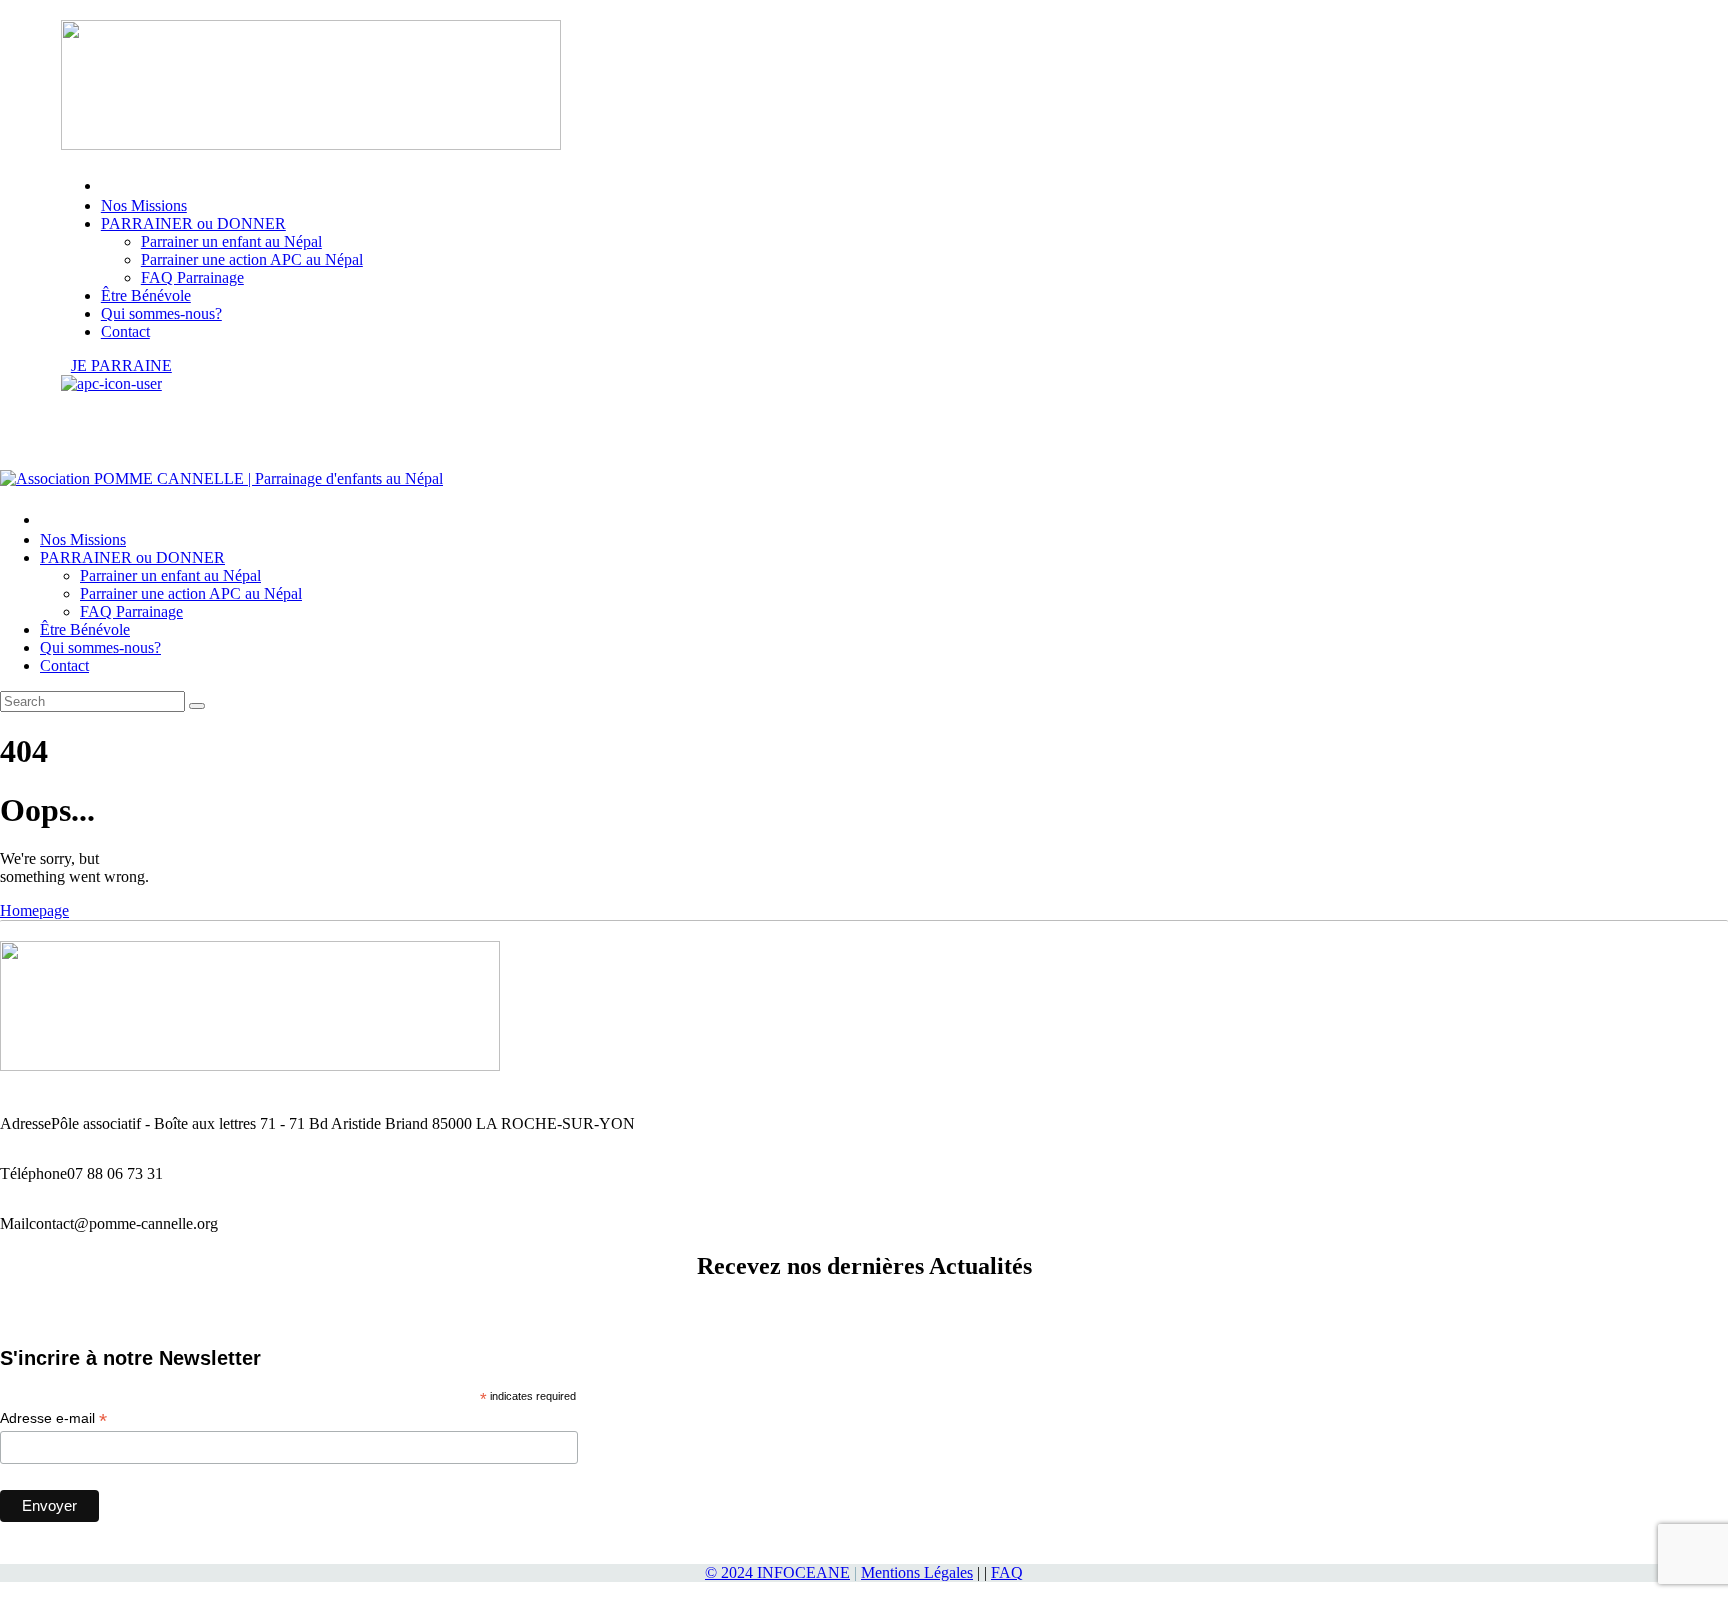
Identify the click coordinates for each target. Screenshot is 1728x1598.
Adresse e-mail (53, 1418)
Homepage (34, 910)
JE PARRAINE (121, 365)
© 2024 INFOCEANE (777, 1572)
